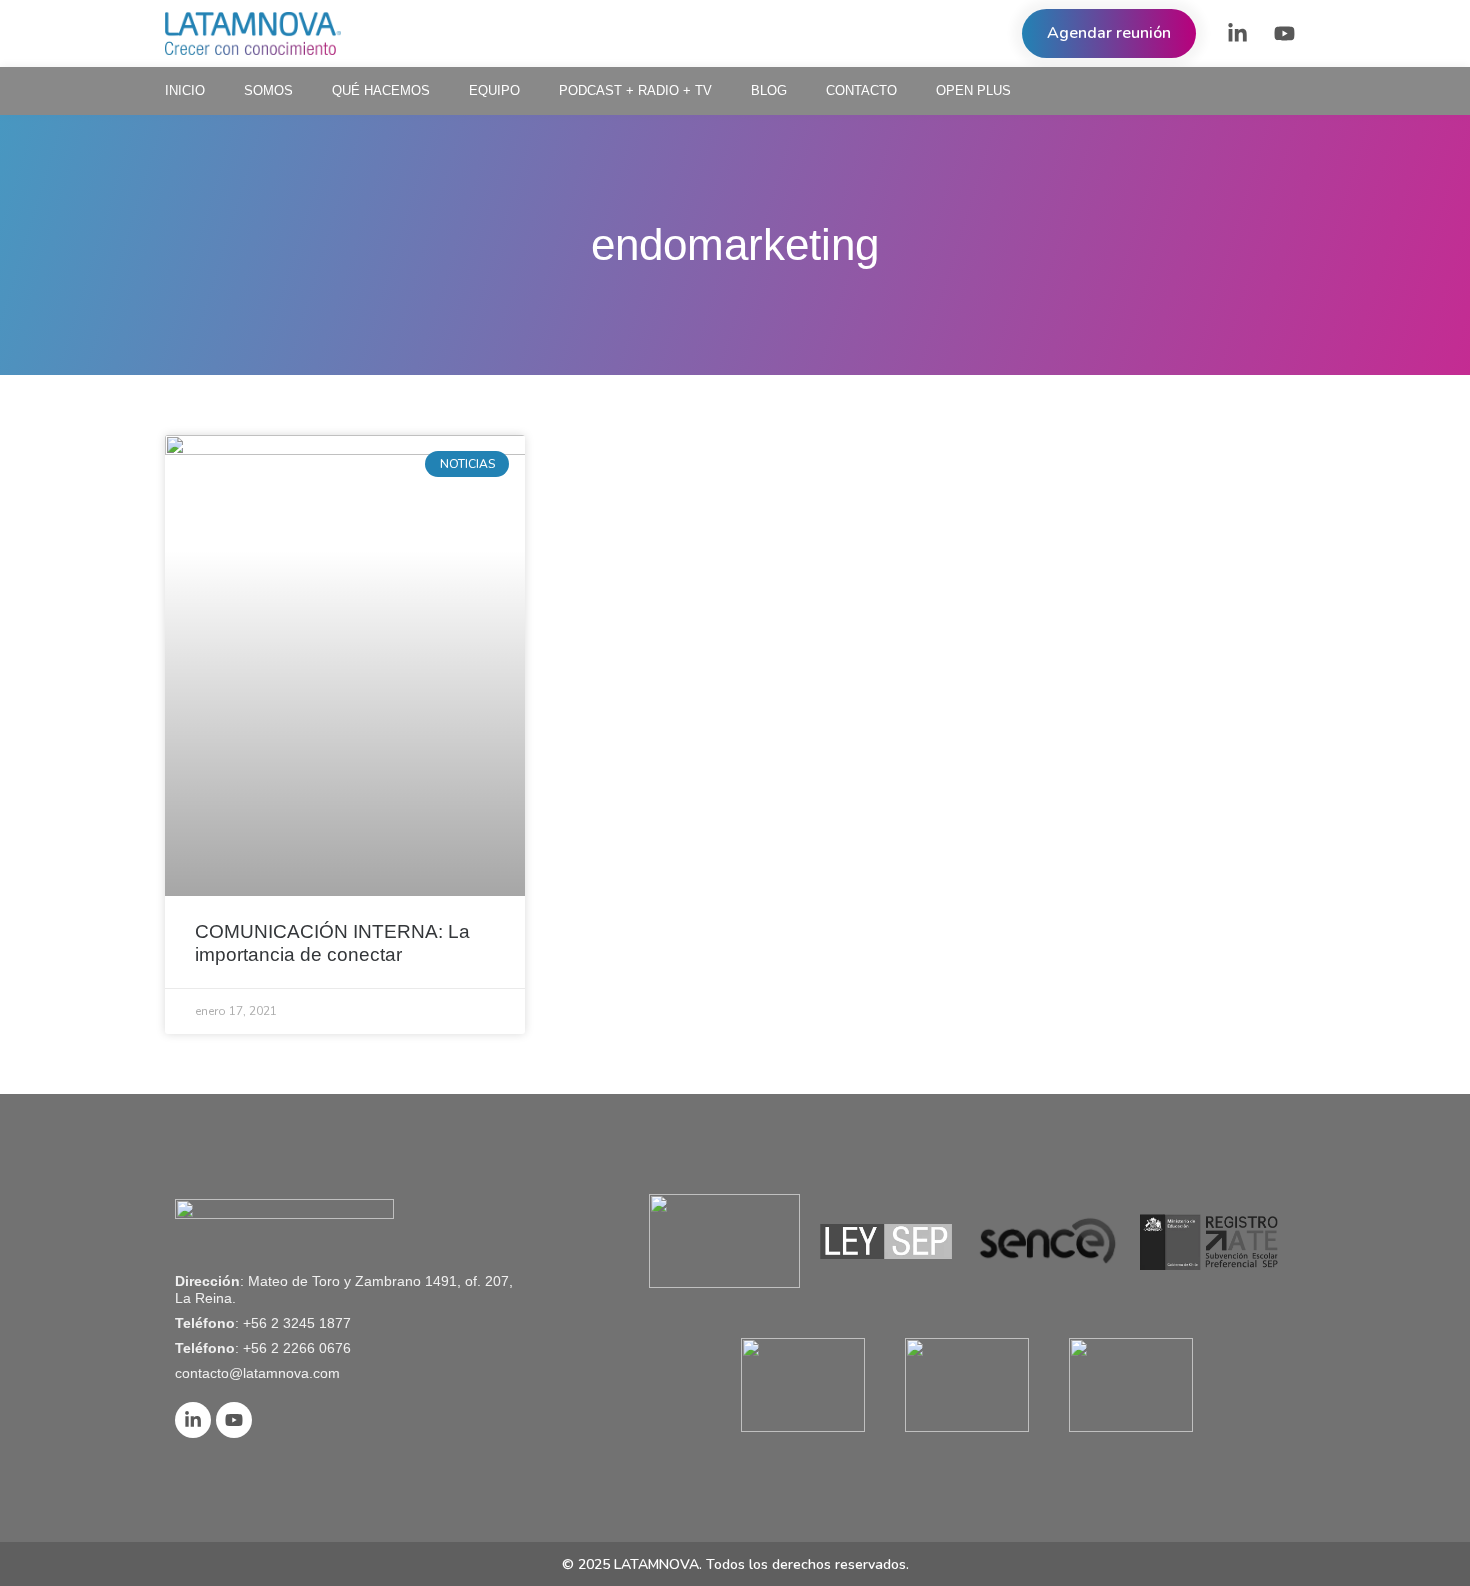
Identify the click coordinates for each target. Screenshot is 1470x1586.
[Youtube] (1284, 34)
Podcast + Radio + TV (635, 90)
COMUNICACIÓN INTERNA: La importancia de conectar (332, 943)
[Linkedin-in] (1237, 34)
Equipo (494, 90)
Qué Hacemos (381, 90)
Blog (769, 90)
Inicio (185, 90)
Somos (268, 90)
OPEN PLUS (973, 90)
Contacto (861, 90)
